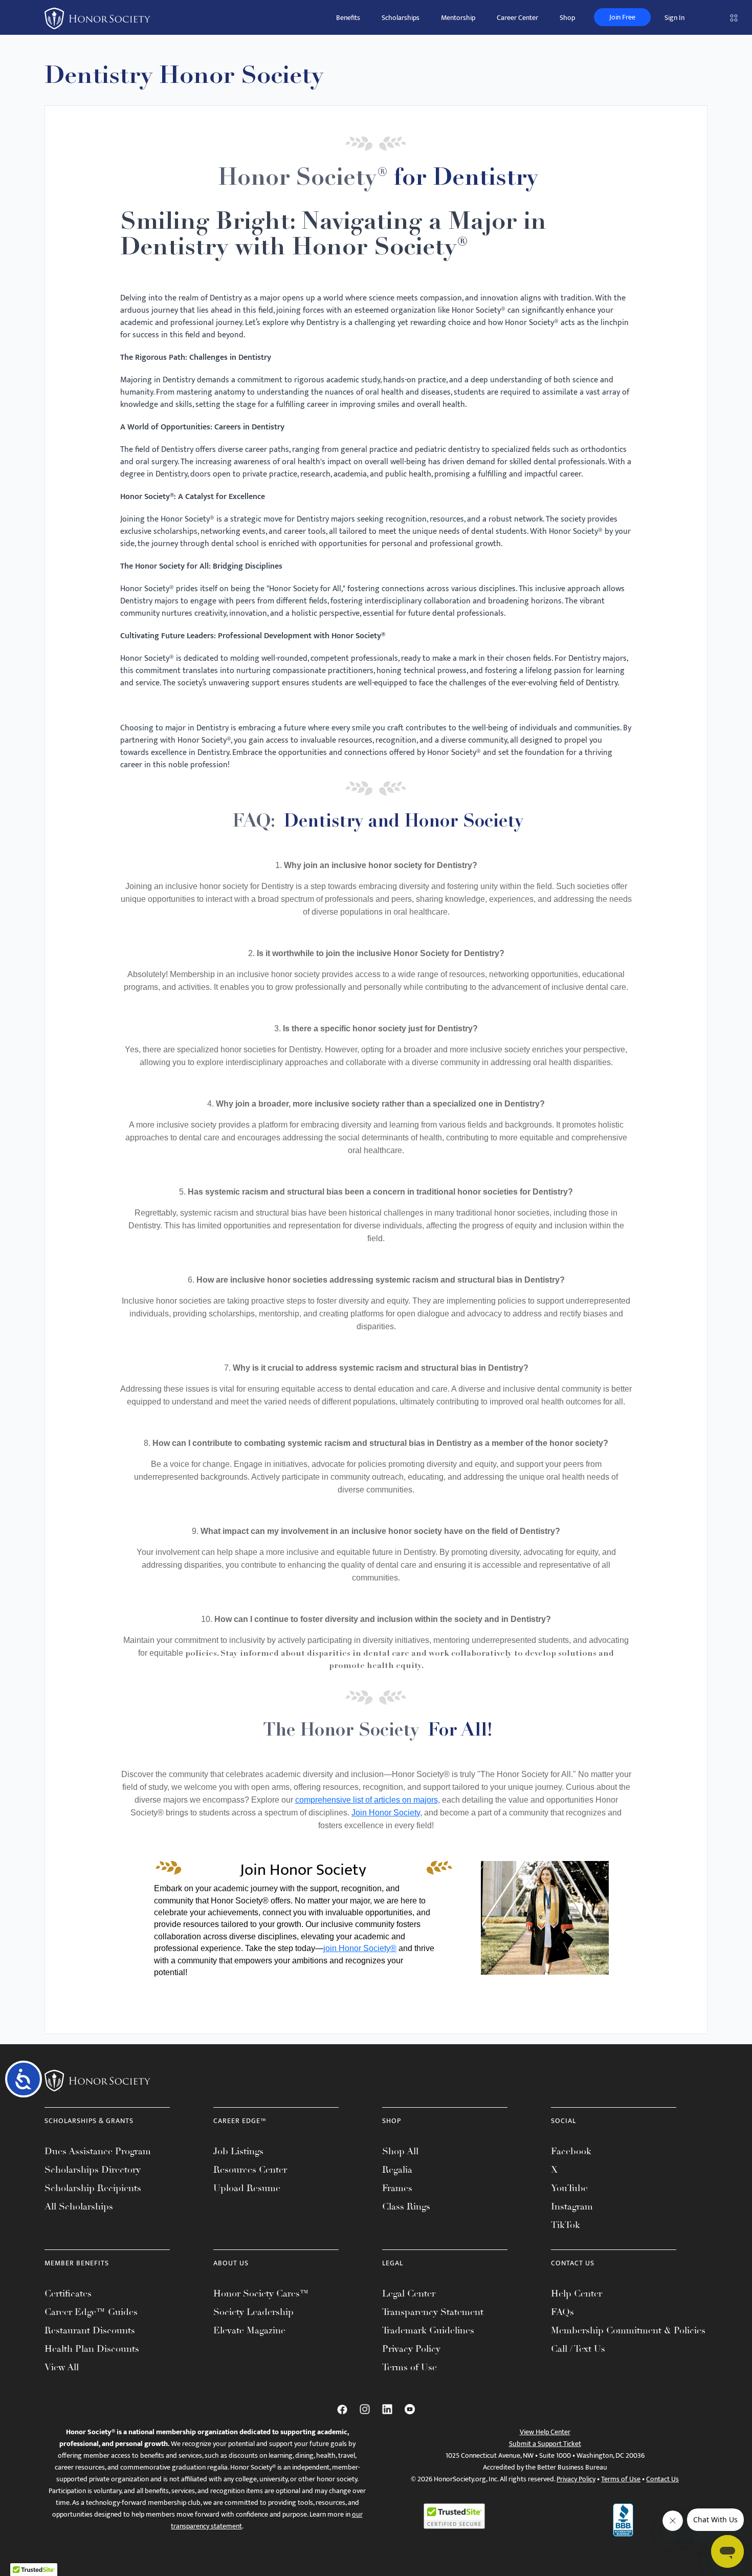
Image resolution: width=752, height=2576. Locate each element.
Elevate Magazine (249, 2330)
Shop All (400, 2151)
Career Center (517, 18)
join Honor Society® (360, 1948)
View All (62, 2367)
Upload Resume (247, 2188)
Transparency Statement (433, 2312)
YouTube (569, 2188)
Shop (567, 18)
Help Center (577, 2293)
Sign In (674, 18)
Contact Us (662, 2479)
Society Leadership (253, 2312)
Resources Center (250, 2170)
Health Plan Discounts (92, 2349)
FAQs (562, 2312)
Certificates (68, 2293)
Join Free (622, 17)
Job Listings (238, 2151)
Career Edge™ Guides (91, 2312)
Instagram (572, 2206)
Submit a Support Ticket (545, 2444)
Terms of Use (410, 2367)
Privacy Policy (411, 2349)
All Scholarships (79, 2206)
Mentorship (458, 18)
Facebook (571, 2151)
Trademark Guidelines (428, 2330)
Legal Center (409, 2293)
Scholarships (401, 18)
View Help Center (545, 2432)
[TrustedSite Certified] (454, 2516)
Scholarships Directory (93, 2170)
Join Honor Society (386, 1813)
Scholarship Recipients (93, 2188)
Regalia (397, 2170)
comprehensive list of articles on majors (367, 1800)
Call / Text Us (578, 2349)
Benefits (348, 18)
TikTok (566, 2225)
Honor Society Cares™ (261, 2293)
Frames (397, 2188)
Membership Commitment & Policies (628, 2330)
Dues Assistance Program (98, 2151)
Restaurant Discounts (90, 2330)
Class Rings (406, 2206)
